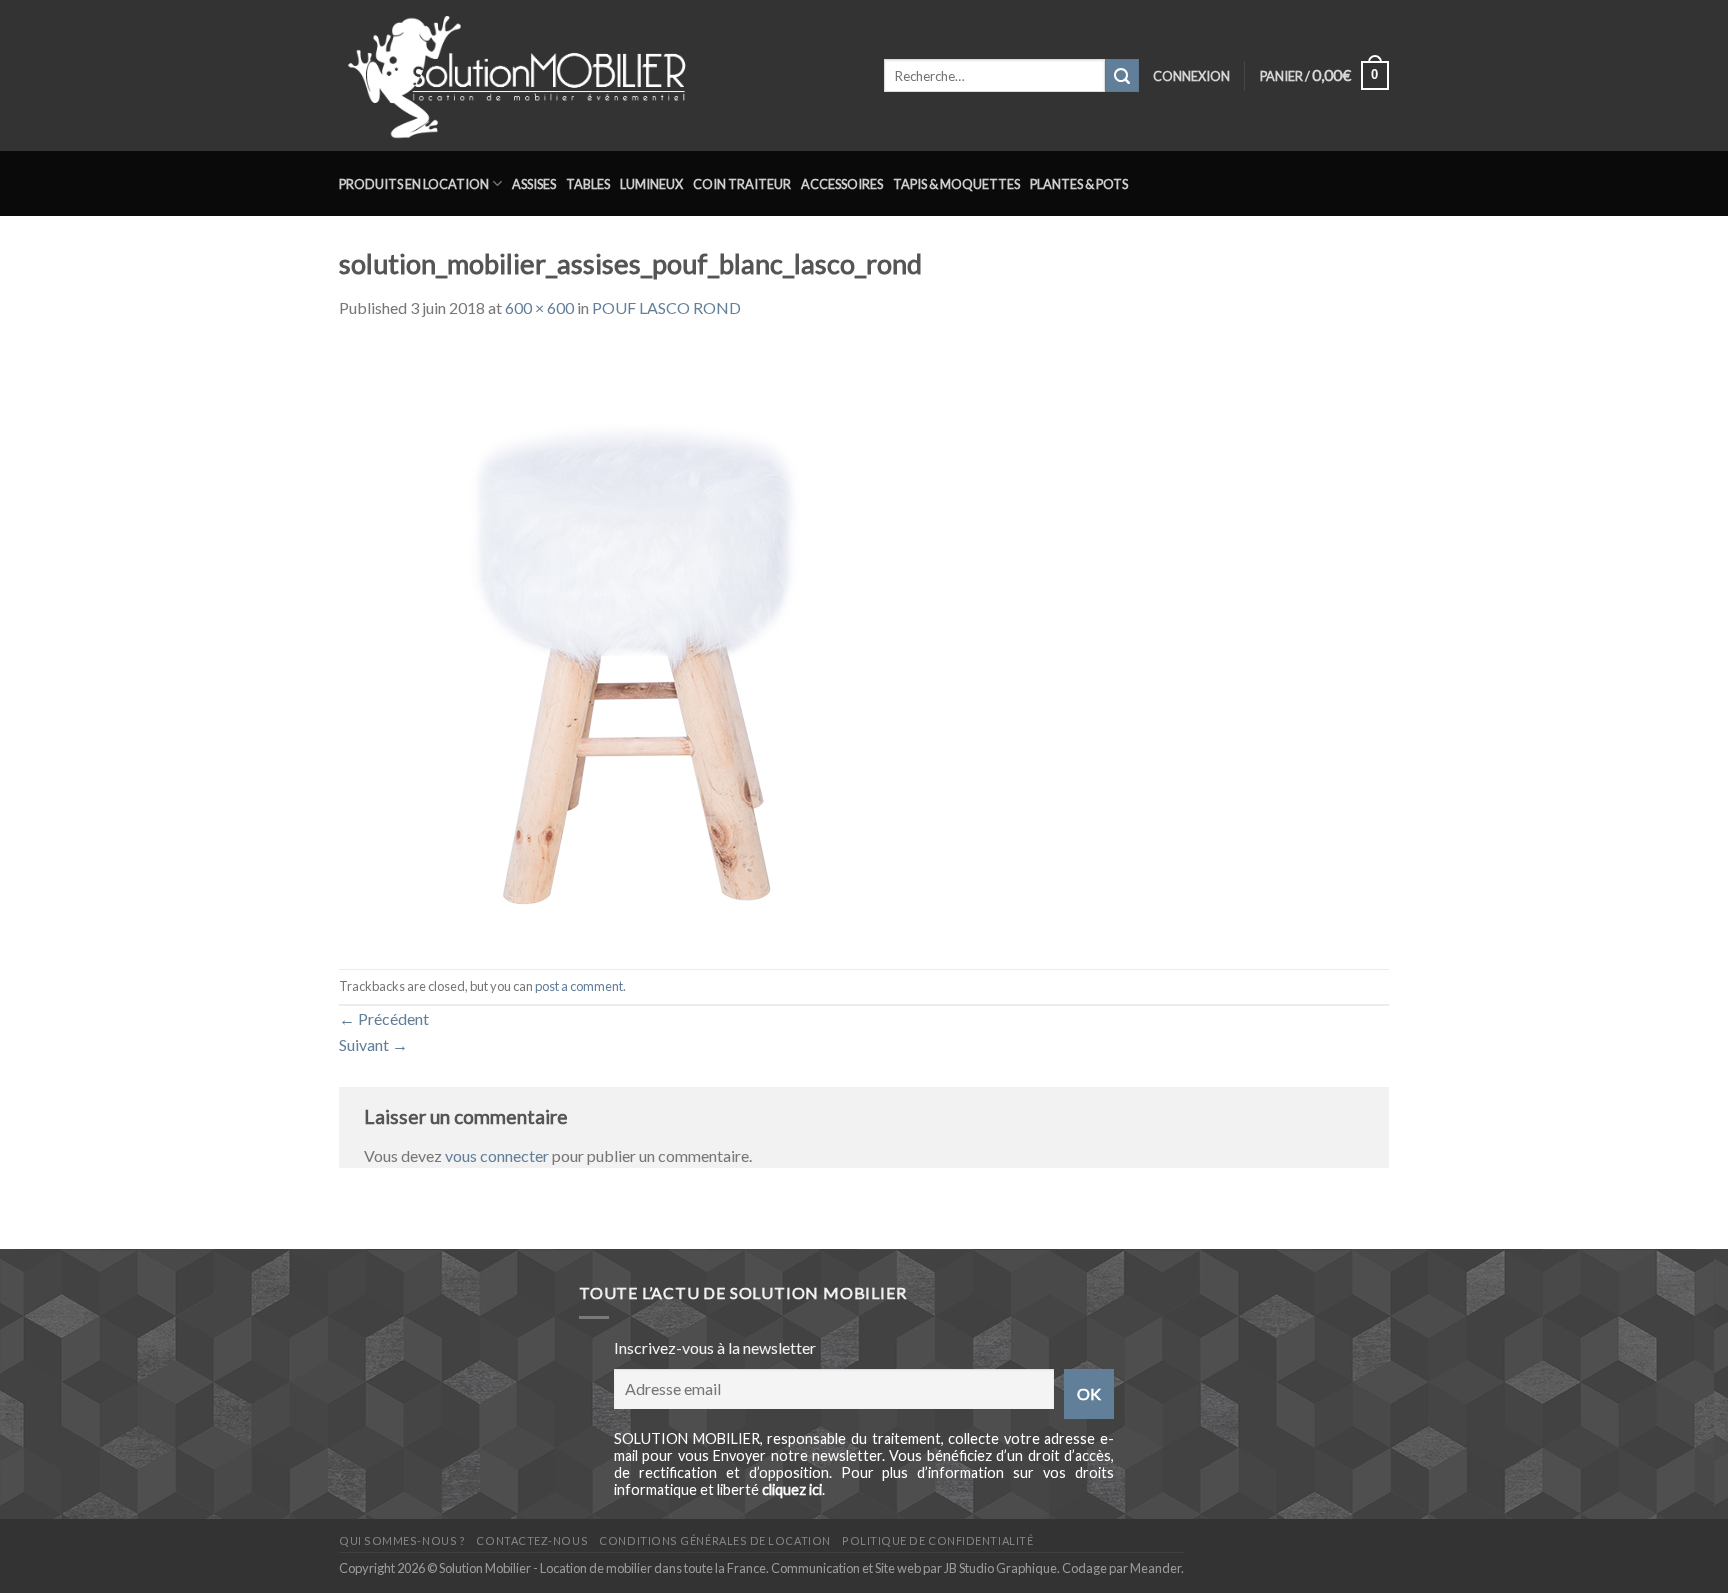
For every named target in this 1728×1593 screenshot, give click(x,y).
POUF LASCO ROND (666, 307)
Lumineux (651, 184)
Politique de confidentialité (937, 1540)
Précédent (384, 1018)
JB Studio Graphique (1000, 1568)
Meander (1155, 1568)
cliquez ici (792, 1489)
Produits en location (414, 184)
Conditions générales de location (714, 1540)
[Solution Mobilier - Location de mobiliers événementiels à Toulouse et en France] (596, 75)
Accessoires (842, 184)
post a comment (579, 986)
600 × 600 (539, 307)
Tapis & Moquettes (956, 184)
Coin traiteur (742, 184)
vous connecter (497, 1155)
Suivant (373, 1044)
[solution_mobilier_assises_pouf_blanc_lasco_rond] (639, 642)
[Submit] (1122, 76)
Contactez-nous (532, 1540)
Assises (534, 184)
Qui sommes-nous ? (402, 1540)
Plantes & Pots (1079, 184)
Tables (588, 184)
